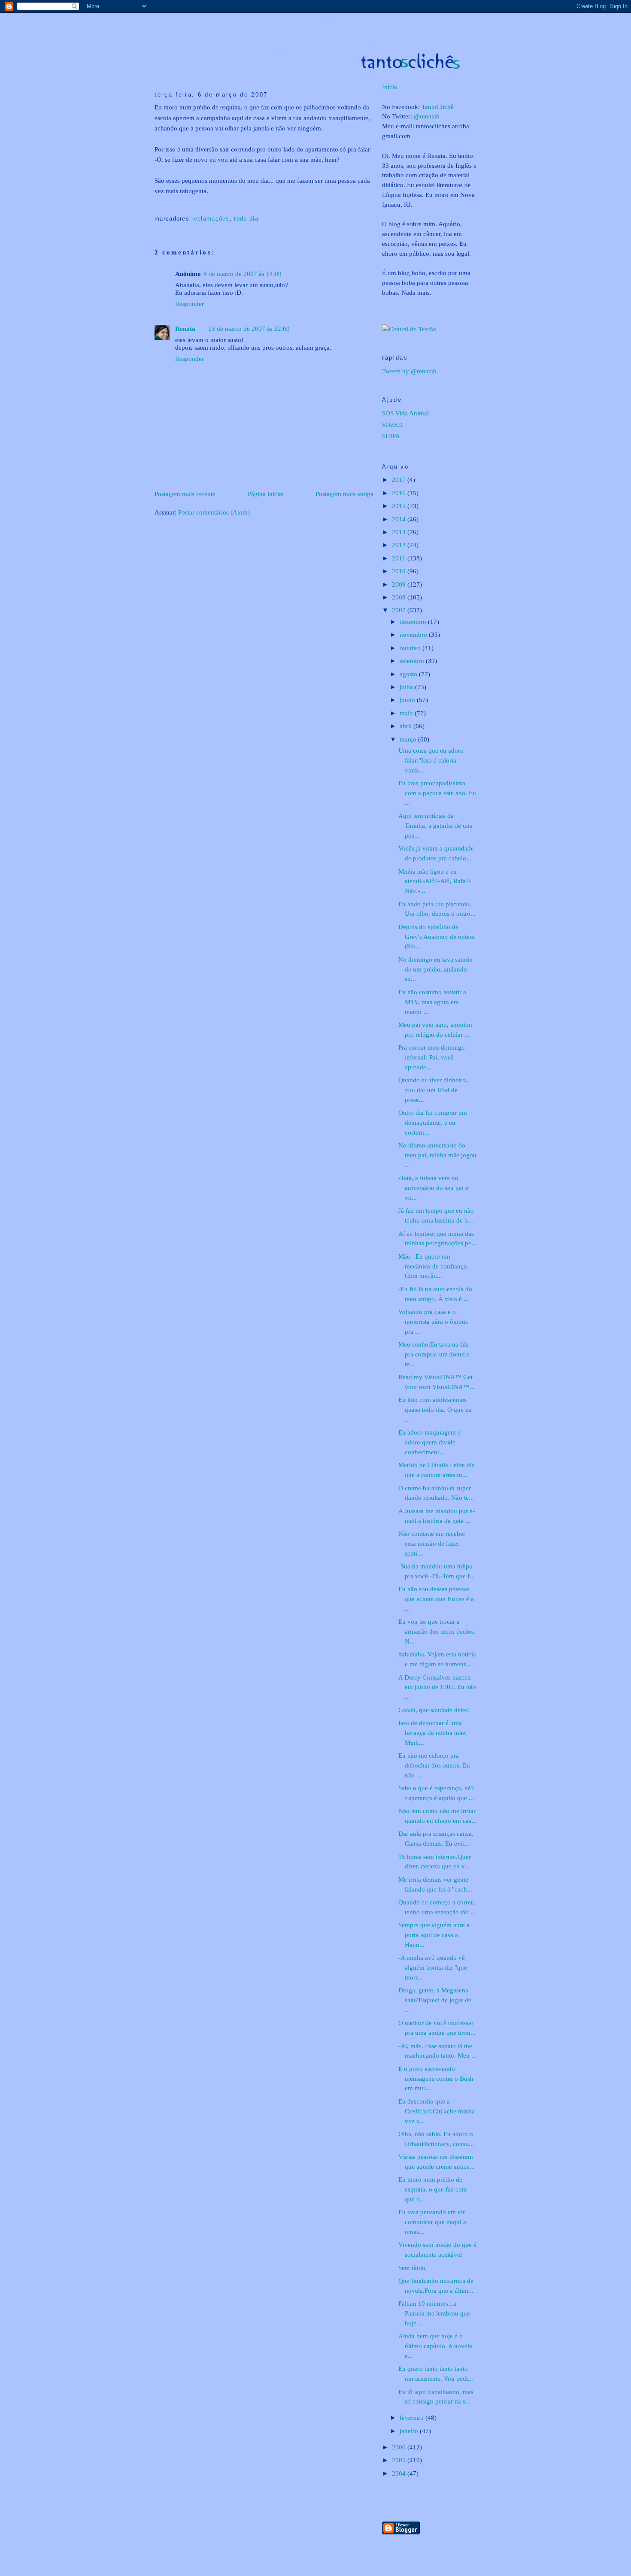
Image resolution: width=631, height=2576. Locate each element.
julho (407, 687)
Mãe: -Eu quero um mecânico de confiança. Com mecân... (433, 1266)
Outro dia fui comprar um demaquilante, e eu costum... (433, 1122)
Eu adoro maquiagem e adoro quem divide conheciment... (429, 1442)
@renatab (427, 116)
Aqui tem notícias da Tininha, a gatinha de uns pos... (435, 825)
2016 (400, 493)
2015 (400, 506)
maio (407, 713)
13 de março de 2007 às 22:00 (249, 328)
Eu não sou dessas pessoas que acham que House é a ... (436, 1599)
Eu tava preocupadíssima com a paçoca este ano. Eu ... (437, 793)
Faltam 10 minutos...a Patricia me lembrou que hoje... (434, 2313)
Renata (185, 328)
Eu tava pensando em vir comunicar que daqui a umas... (432, 2222)
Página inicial (266, 494)
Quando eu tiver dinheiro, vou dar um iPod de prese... (433, 1090)
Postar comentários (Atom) (214, 512)
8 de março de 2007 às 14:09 (243, 274)
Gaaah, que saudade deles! (434, 1710)
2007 (400, 610)
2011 (400, 558)
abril (407, 726)
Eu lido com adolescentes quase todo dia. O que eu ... (435, 1409)
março (409, 739)
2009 (400, 584)
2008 (400, 597)
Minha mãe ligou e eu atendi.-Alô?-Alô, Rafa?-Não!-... (435, 881)
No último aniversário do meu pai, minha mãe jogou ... (437, 1155)
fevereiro (413, 2417)
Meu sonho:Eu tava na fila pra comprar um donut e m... (434, 1354)
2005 (400, 2460)
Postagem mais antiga (344, 494)
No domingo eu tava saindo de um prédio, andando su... (435, 969)
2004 (400, 2473)
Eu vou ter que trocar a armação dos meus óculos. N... (437, 1631)
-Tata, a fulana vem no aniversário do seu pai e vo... (433, 1188)
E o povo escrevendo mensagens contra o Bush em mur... (436, 2078)
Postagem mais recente (185, 494)
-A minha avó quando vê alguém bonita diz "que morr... (433, 1967)
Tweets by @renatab (409, 371)
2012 (400, 545)
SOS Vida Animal (405, 413)
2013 (400, 532)
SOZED (392, 425)
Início (390, 87)
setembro (413, 661)
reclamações (210, 219)
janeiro (410, 2431)
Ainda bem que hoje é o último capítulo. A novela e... (435, 2346)
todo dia (246, 219)
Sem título (412, 2268)
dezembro (414, 622)
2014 (400, 519)
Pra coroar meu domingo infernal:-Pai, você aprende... (432, 1057)
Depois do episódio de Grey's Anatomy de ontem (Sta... (437, 937)
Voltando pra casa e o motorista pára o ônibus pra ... (433, 1321)
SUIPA (391, 436)
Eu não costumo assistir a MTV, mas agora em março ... (432, 1002)
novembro (414, 634)
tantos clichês (328, 22)
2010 (400, 571)
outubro (411, 648)
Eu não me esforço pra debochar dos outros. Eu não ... (434, 1765)
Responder (190, 304)
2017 (400, 480)
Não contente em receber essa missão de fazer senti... (432, 1543)
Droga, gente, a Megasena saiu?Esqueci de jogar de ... (435, 2000)
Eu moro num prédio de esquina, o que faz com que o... (433, 2189)
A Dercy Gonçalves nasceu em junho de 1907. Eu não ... (437, 1687)
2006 (400, 2447)
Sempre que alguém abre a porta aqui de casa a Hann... (434, 1935)
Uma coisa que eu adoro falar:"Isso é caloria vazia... (431, 760)
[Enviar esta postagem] (156, 205)
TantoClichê (438, 107)
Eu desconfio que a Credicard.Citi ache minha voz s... (437, 2111)
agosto (409, 674)
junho (408, 700)
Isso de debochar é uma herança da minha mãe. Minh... (433, 1733)
